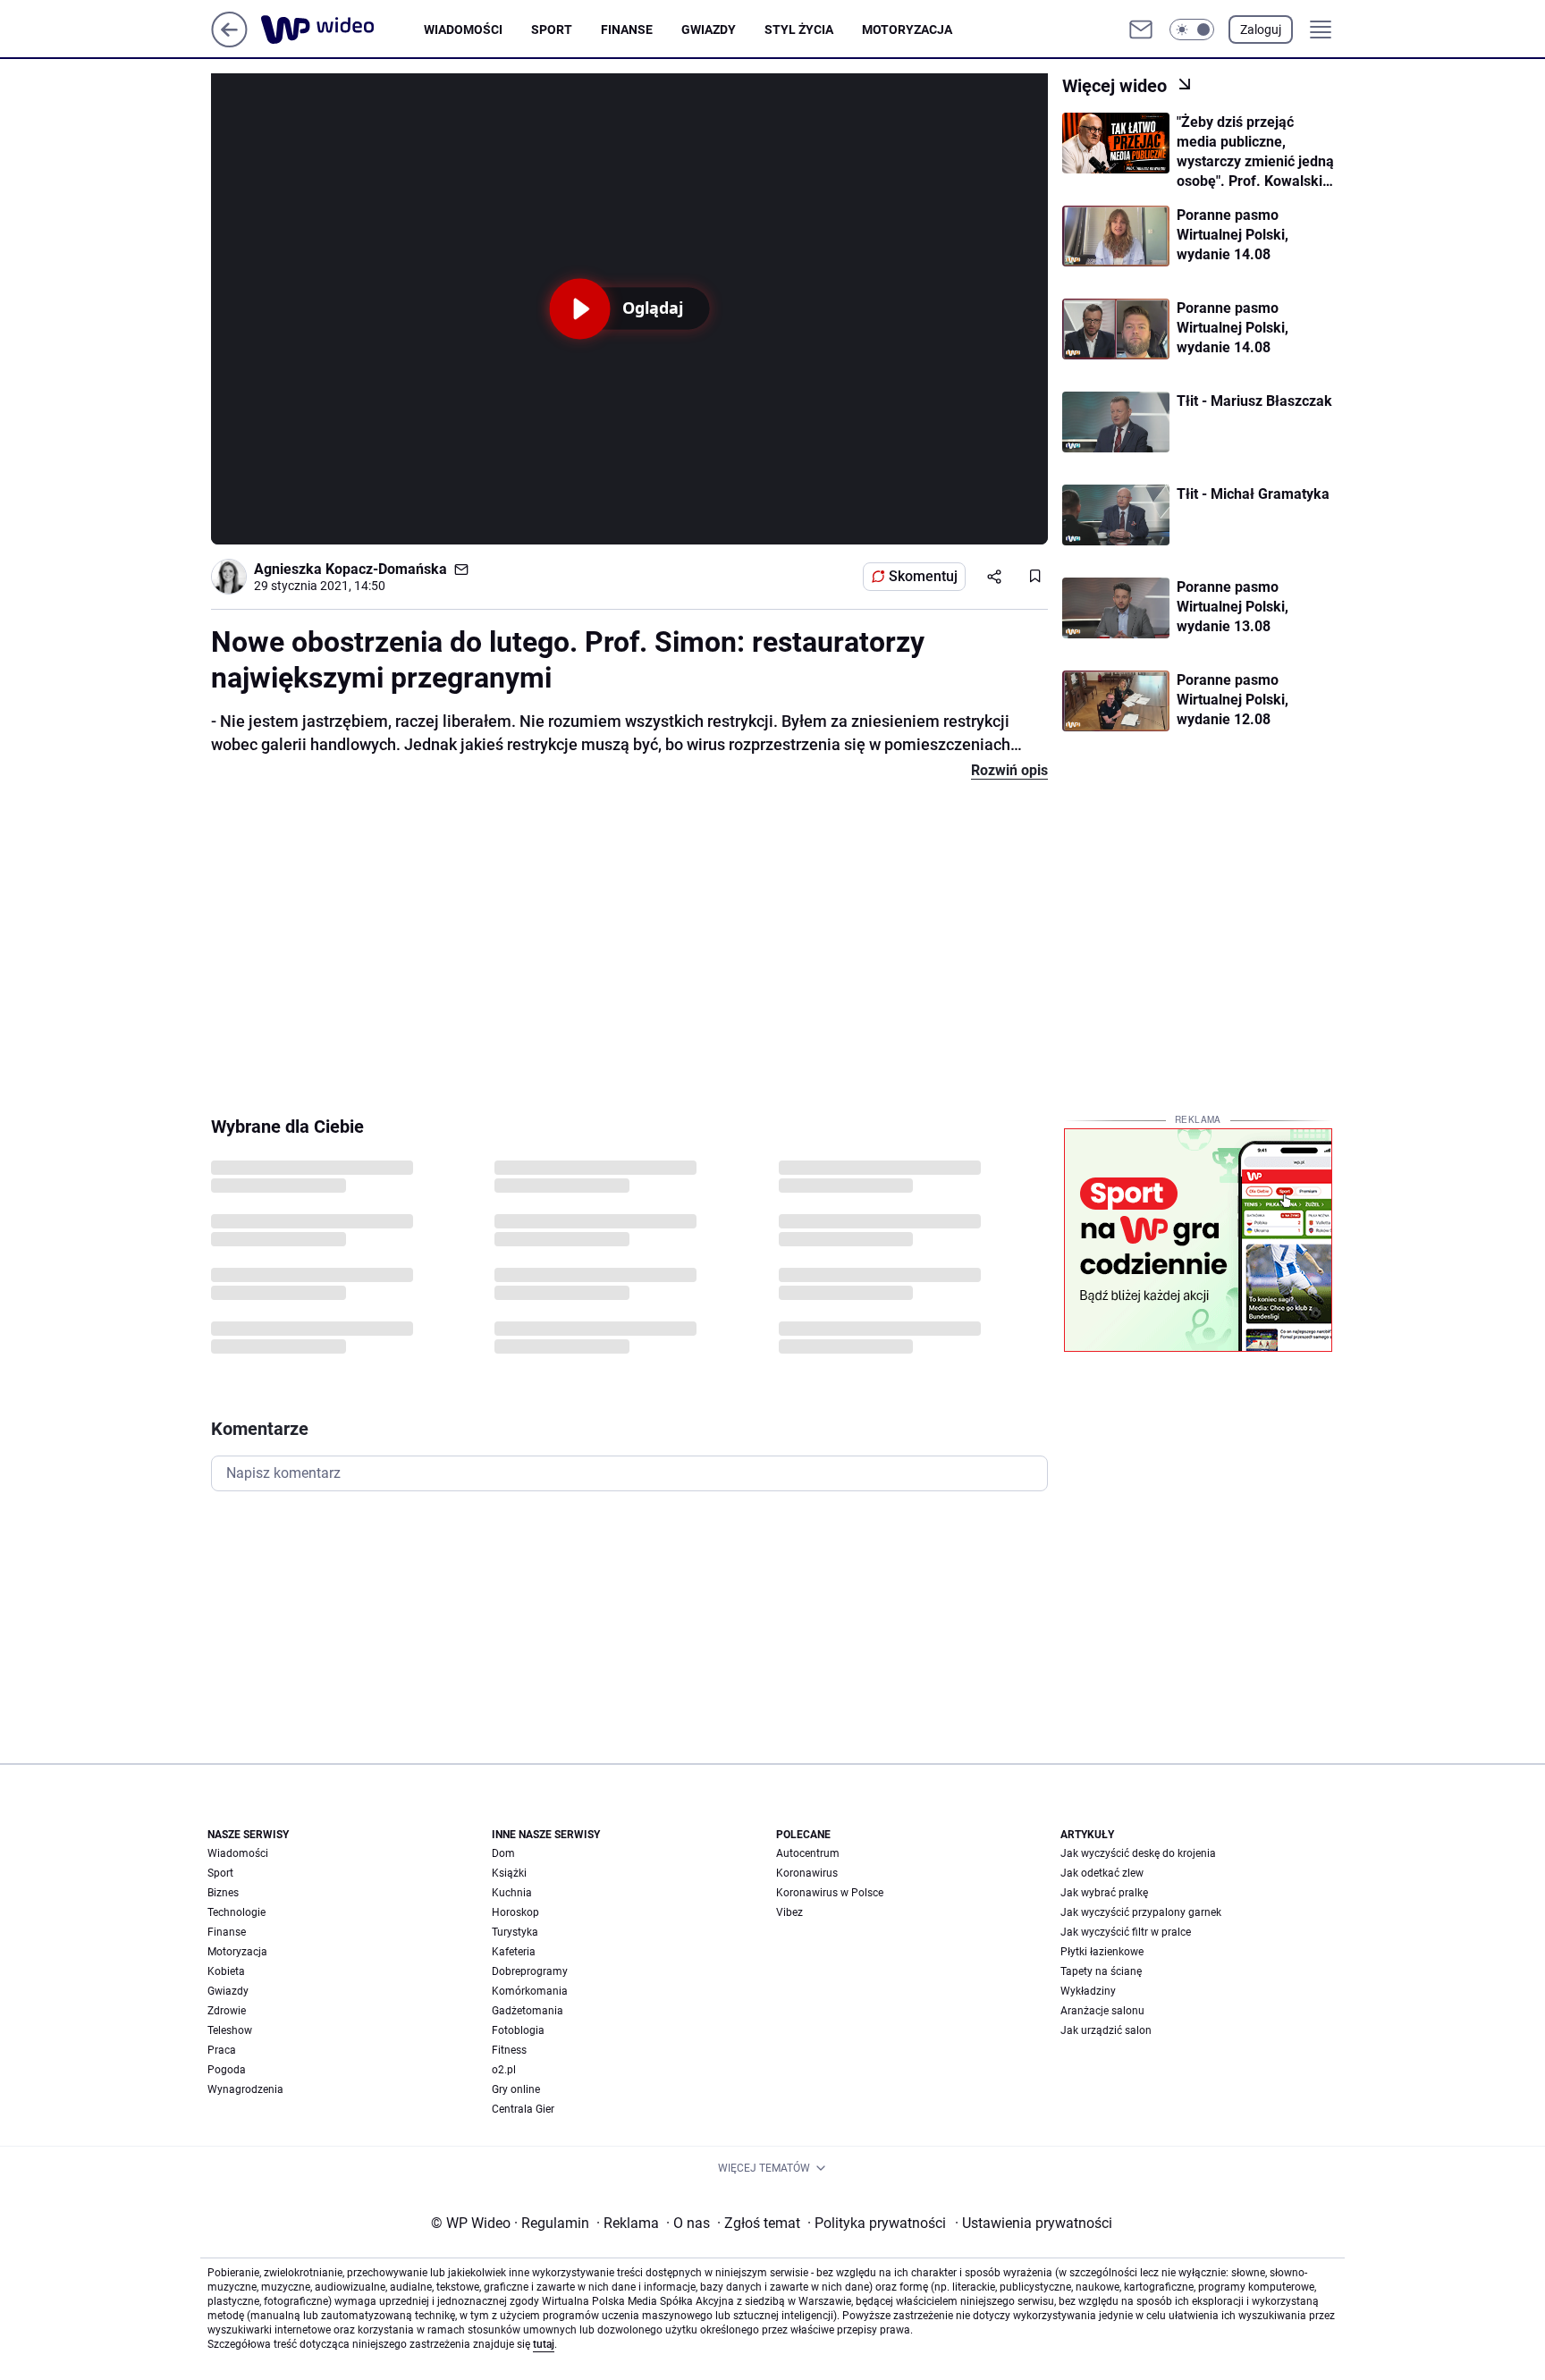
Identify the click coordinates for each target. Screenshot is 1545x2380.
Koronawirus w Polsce (830, 1893)
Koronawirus (807, 1873)
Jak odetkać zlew (1102, 1873)
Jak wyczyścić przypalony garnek (1141, 1912)
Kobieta (226, 1971)
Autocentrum (808, 1853)
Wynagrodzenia (245, 2089)
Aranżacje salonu (1102, 2011)
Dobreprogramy (530, 1971)
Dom (503, 1853)
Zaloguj (1261, 30)
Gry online (516, 2089)
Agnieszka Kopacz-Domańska (350, 569)
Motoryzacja (907, 30)
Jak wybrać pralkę (1104, 1893)
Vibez (789, 1912)
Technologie (236, 1912)
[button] (1192, 30)
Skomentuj (923, 576)
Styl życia (799, 30)
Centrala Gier (523, 2109)
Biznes (223, 1893)
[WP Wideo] (342, 30)
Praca (222, 2050)
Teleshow (230, 2030)
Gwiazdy (709, 30)
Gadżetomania (528, 2011)
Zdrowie (227, 2011)
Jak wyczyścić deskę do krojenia (1138, 1853)
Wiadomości (463, 30)
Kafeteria (514, 1952)
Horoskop (515, 1912)
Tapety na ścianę (1101, 1971)
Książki (509, 1873)
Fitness (509, 2050)
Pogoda (227, 2070)
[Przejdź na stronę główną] (229, 42)
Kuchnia (512, 1893)
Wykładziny (1088, 1991)
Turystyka (515, 1932)
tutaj (544, 2344)
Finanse (627, 30)
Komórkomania (530, 1991)
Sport (552, 30)
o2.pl (504, 2070)
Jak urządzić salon (1106, 2030)
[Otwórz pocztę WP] (1141, 30)
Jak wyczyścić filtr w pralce (1126, 1932)
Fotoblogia (518, 2030)
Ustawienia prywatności (1034, 2223)
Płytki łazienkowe (1102, 1952)
